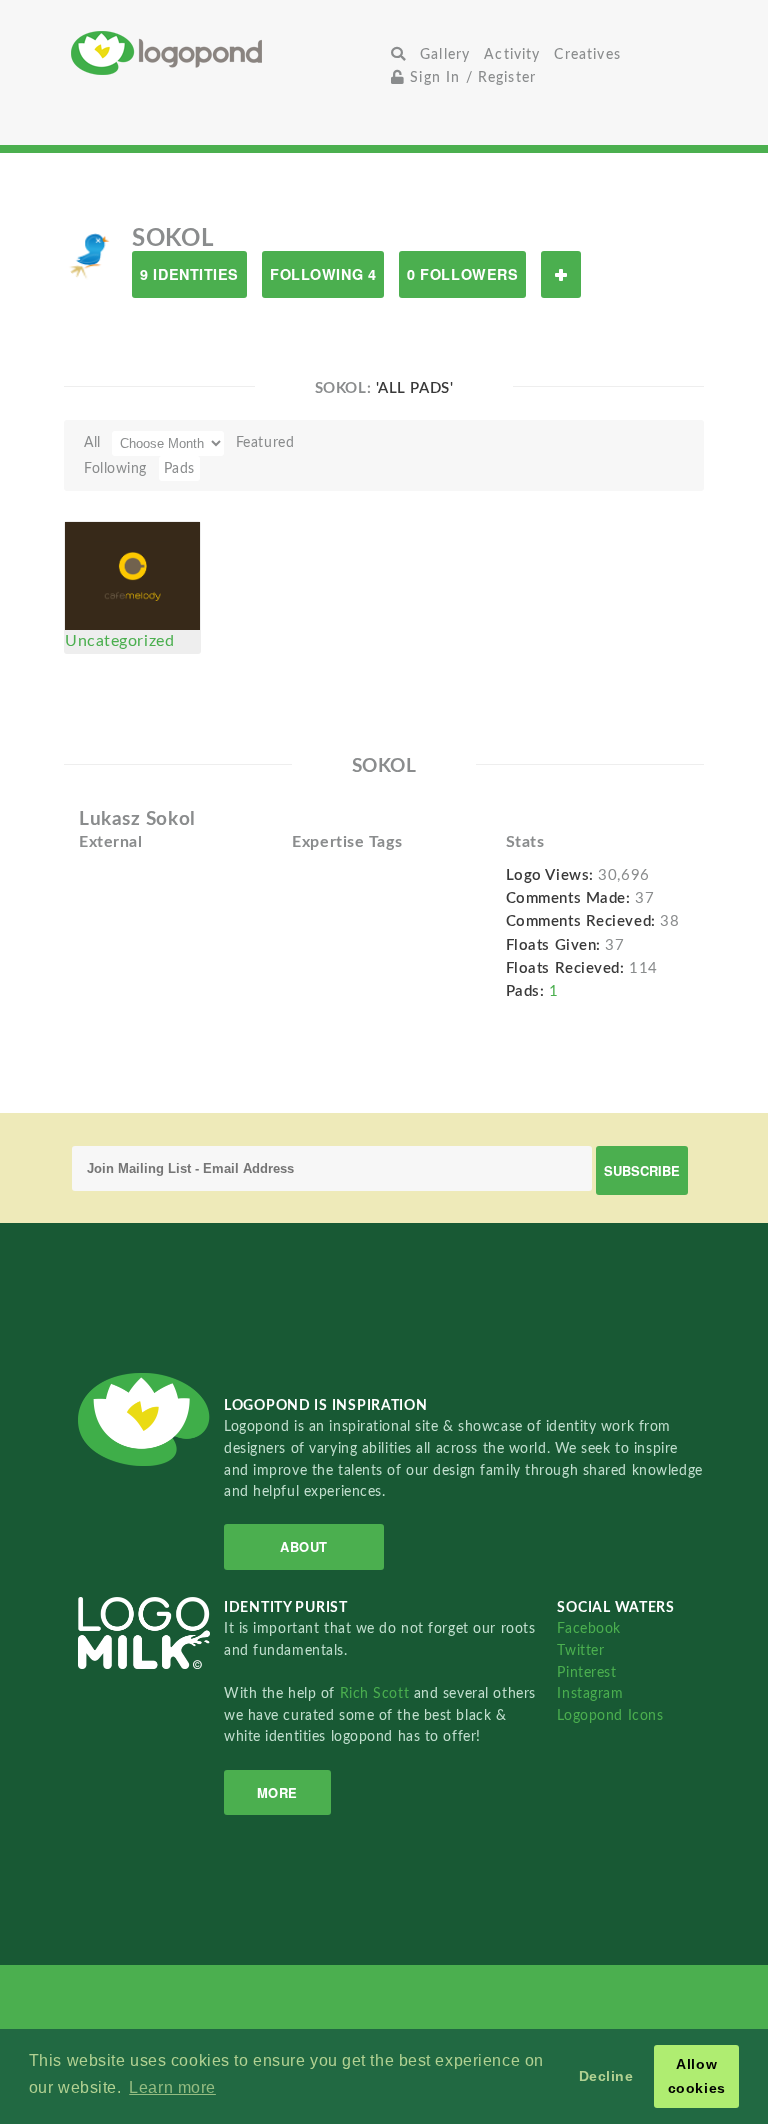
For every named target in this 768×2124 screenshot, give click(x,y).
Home (227, 52)
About (304, 1546)
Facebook (588, 1628)
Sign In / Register (470, 77)
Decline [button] (606, 2076)
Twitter (580, 1650)
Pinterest (586, 1672)
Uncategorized (119, 641)
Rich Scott (377, 1693)
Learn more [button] (172, 2087)
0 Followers (462, 274)
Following (115, 468)
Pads (179, 468)
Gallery (445, 54)
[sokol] (90, 254)
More (277, 1792)
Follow (561, 274)
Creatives (587, 54)
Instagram (590, 1693)
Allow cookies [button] (697, 2076)
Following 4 (323, 274)
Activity (512, 54)
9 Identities (189, 274)
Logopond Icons (610, 1715)
